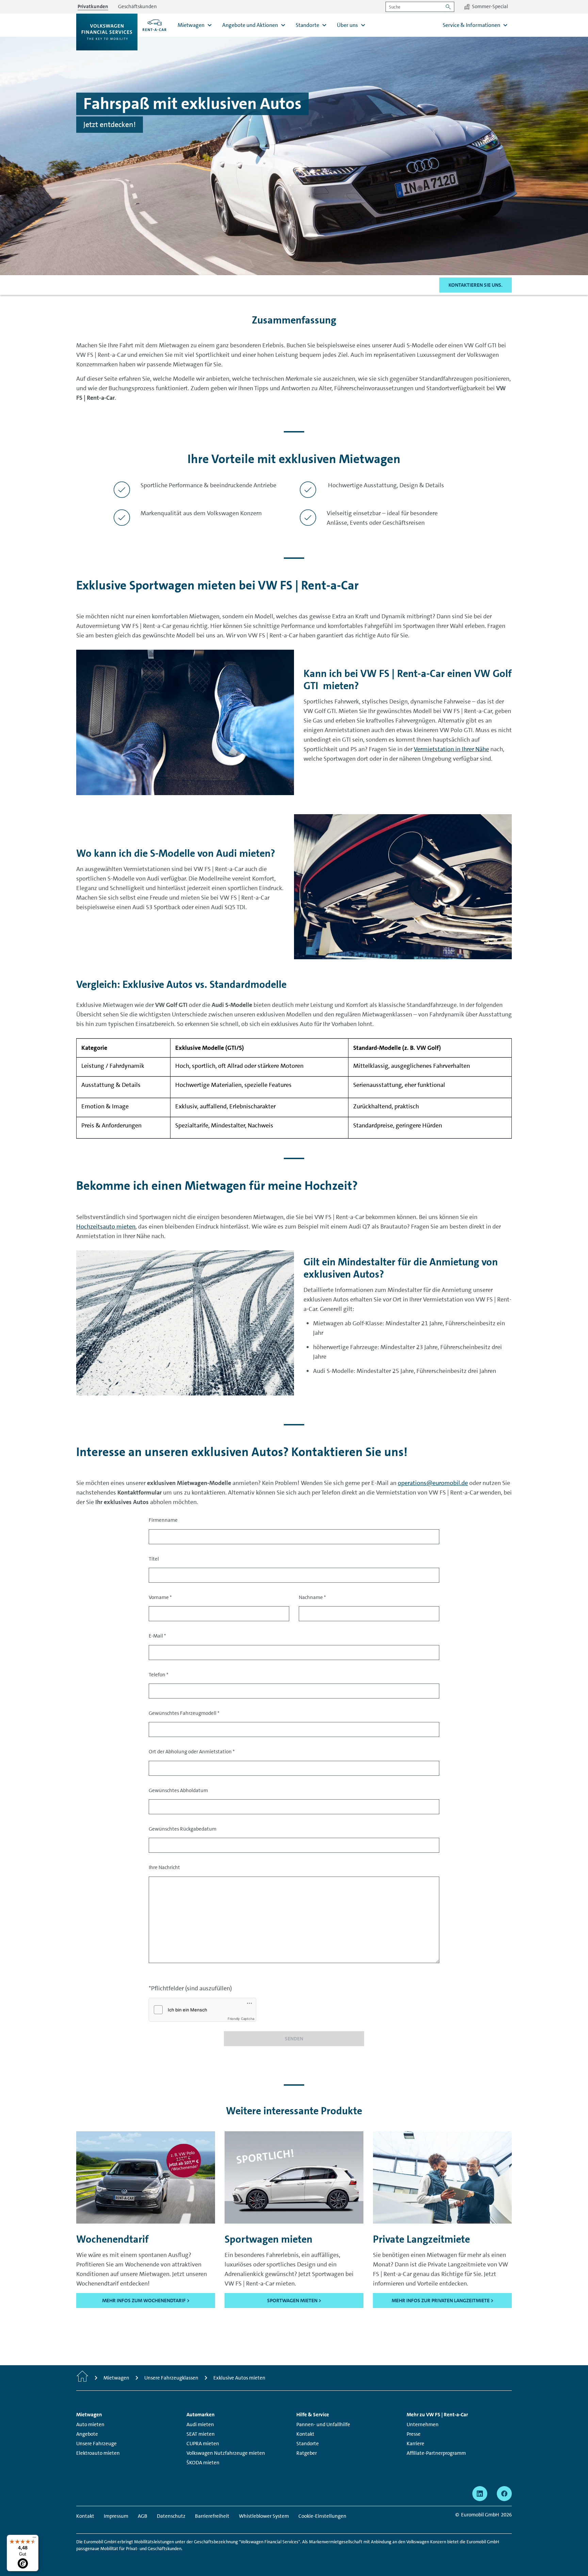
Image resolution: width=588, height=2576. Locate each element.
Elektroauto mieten (98, 2453)
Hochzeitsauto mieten (106, 1227)
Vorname (160, 1597)
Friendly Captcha (241, 2019)
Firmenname (163, 1520)
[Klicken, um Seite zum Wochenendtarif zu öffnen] (146, 2177)
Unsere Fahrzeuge (96, 2444)
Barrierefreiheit (212, 2516)
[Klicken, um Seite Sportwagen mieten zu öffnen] (294, 2177)
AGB (143, 2516)
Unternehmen (423, 2424)
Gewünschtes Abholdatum (178, 1790)
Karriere (415, 2444)
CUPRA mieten (203, 2444)
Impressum (116, 2516)
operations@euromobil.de (433, 1483)
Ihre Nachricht (164, 1867)
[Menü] (34, 2539)
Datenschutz (171, 2516)
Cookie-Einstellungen (322, 2516)
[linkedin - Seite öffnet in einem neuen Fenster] (480, 2494)
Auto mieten (90, 2424)
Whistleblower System (264, 2516)
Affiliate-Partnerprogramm (436, 2453)
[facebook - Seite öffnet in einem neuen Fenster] (504, 2494)
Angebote (87, 2434)
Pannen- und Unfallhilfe (323, 2424)
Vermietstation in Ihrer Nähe (451, 749)
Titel (154, 1559)
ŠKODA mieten (203, 2463)
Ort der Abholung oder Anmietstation (192, 1752)
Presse (414, 2434)
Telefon (159, 1675)
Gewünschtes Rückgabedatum (183, 1829)
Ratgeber (307, 2453)
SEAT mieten (201, 2434)
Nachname (312, 1597)
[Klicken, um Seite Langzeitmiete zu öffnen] (442, 2177)
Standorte (308, 2444)
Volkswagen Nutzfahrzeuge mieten (226, 2453)
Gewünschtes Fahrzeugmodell (184, 1713)
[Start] (82, 2378)
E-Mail (157, 1636)
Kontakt (305, 2434)
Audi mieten (200, 2424)
